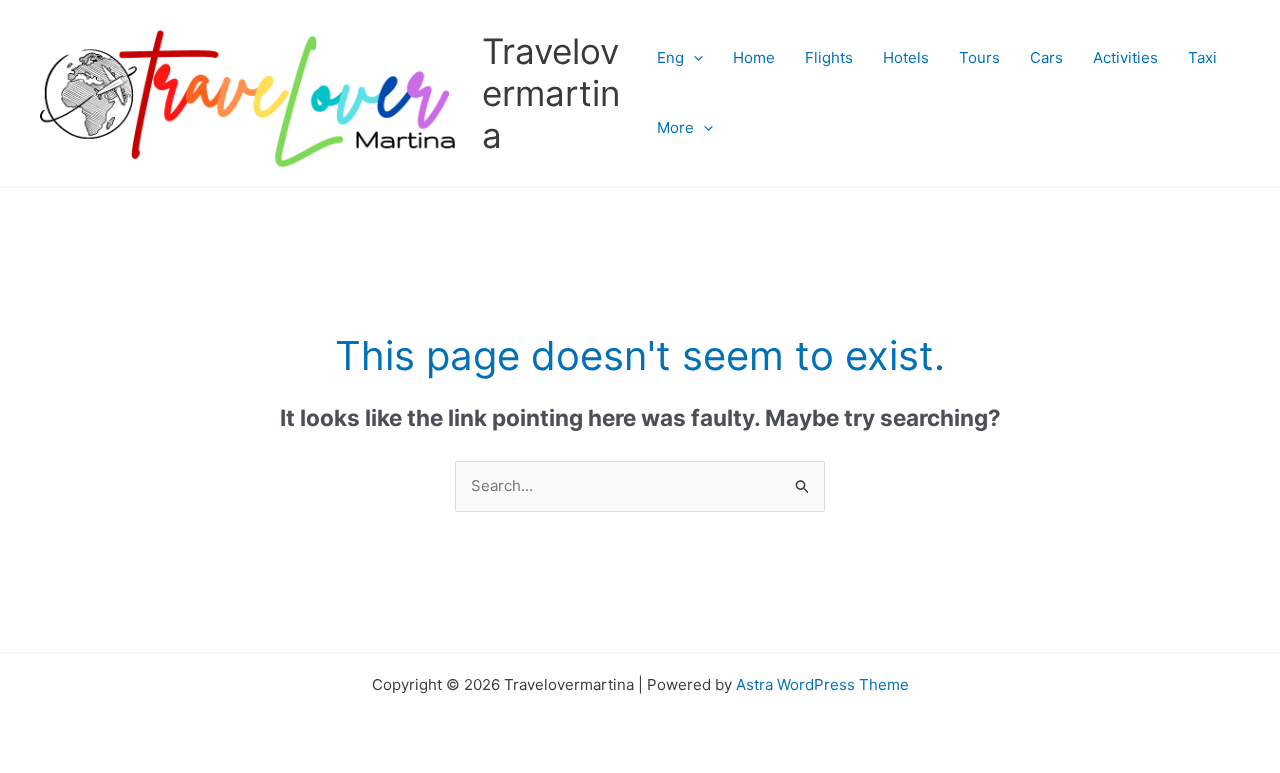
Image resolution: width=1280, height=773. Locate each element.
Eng (670, 57)
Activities (1125, 57)
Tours (979, 57)
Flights (829, 57)
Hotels (906, 57)
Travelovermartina (551, 93)
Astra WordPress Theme (822, 684)
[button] (693, 58)
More (675, 127)
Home (754, 57)
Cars (1046, 57)
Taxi (1202, 57)
